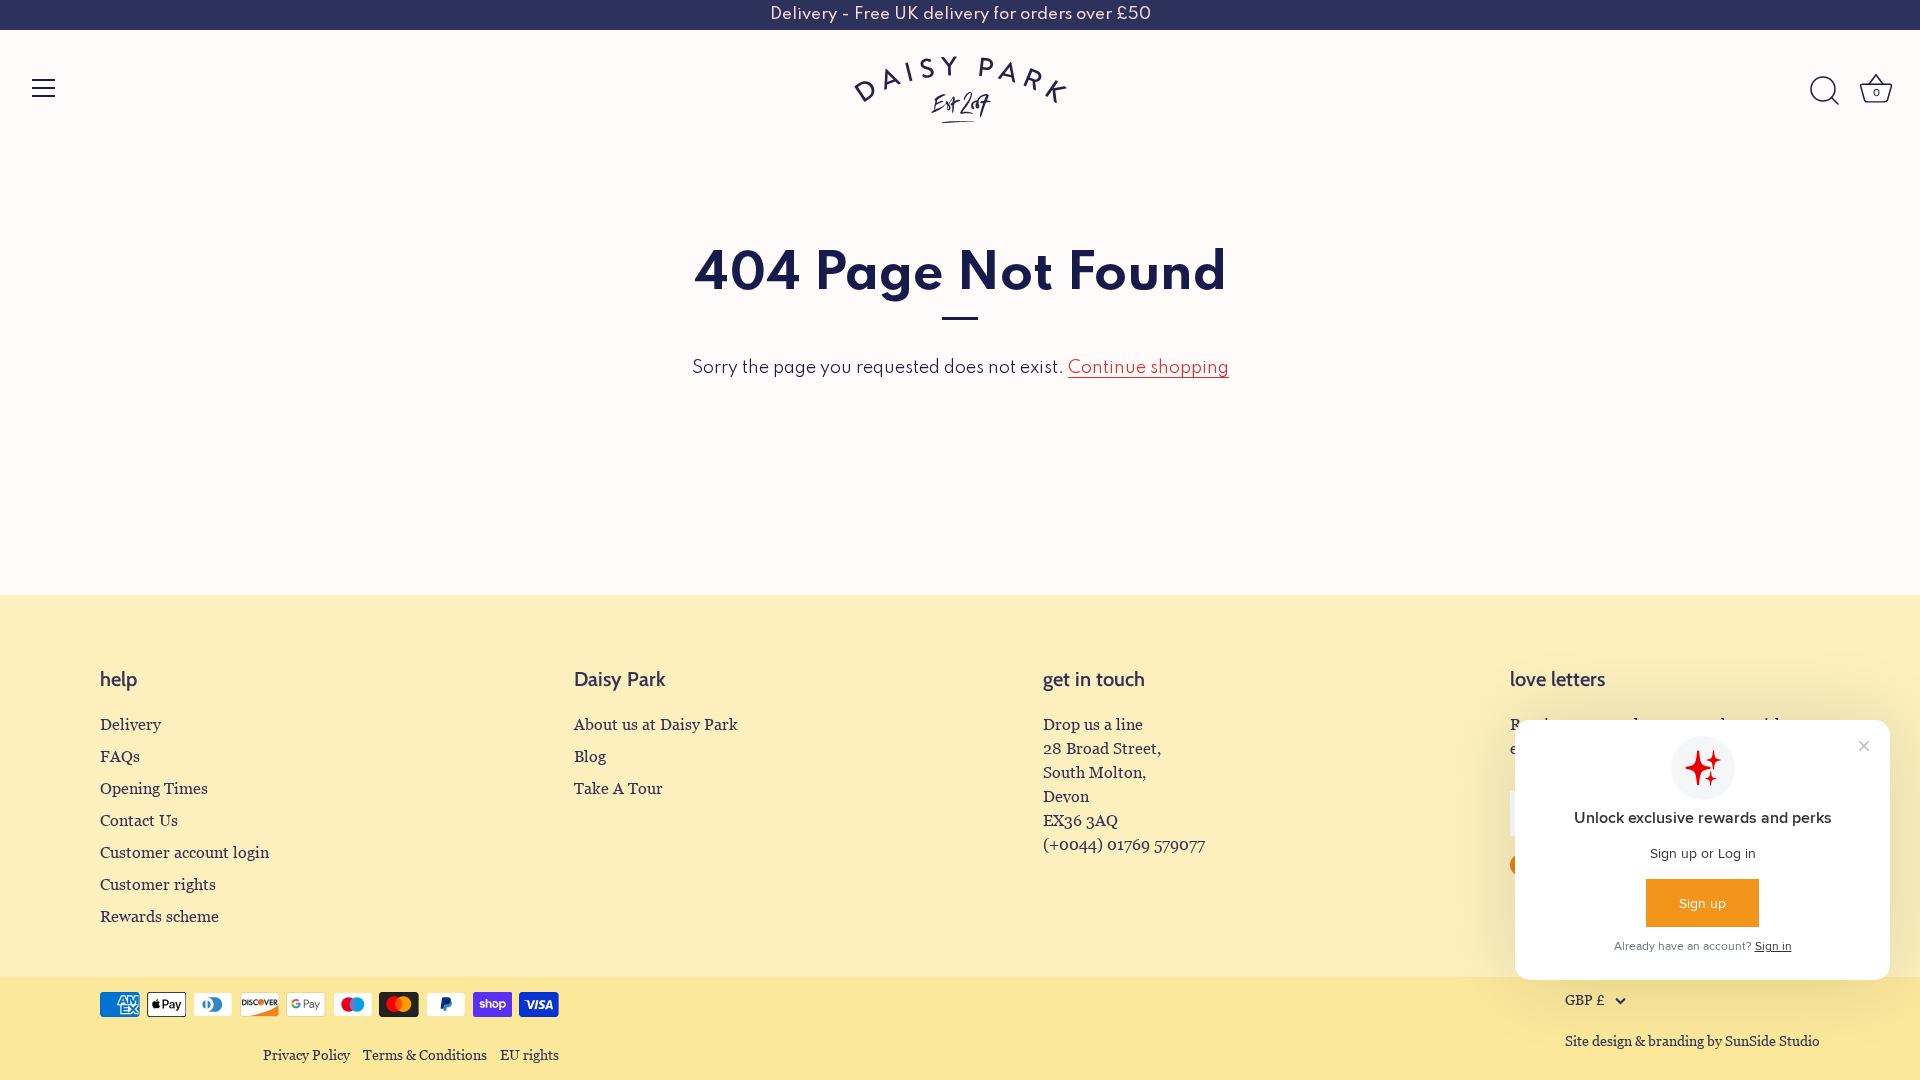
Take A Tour (618, 788)
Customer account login (184, 852)
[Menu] (44, 88)
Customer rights (158, 884)
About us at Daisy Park (656, 724)
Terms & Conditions (425, 1055)
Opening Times (154, 788)
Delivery (130, 724)
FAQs (120, 756)
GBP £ (1585, 1000)
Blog (590, 756)
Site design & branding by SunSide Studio (1692, 1041)
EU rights (529, 1055)
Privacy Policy (306, 1055)
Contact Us (139, 820)
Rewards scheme (159, 916)
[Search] (1824, 91)
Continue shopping (1148, 368)
